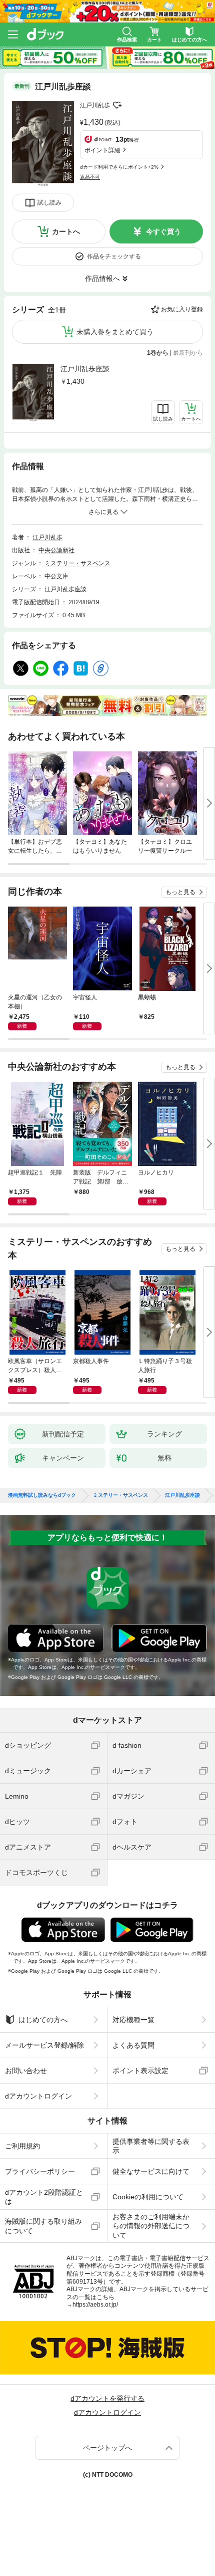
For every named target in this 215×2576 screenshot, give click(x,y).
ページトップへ (107, 2448)
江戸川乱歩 (95, 105)
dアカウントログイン (38, 2096)
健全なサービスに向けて (151, 2171)
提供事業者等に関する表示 (151, 2146)
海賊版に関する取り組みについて (43, 2226)
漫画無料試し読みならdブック (42, 1495)
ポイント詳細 (102, 150)
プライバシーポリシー (40, 2171)
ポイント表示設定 (140, 2071)
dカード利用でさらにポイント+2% (119, 167)
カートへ (66, 232)
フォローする (117, 105)
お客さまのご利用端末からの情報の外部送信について (151, 2226)
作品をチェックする (114, 256)
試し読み (49, 203)
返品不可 (90, 177)
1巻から (158, 353)
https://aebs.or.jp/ (95, 2305)
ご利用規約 (22, 2146)
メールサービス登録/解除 (44, 2045)
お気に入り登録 (182, 309)
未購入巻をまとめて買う (115, 332)
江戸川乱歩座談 (85, 369)
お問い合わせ (26, 2071)
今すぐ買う (163, 232)
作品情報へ (102, 278)
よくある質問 (133, 2045)
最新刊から (188, 353)
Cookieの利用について (148, 2197)
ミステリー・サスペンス (77, 563)
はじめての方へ (43, 2020)
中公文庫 (56, 576)
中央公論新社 (56, 550)
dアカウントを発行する (107, 2398)
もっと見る (180, 892)
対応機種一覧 (133, 2020)
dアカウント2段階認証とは (44, 2197)
